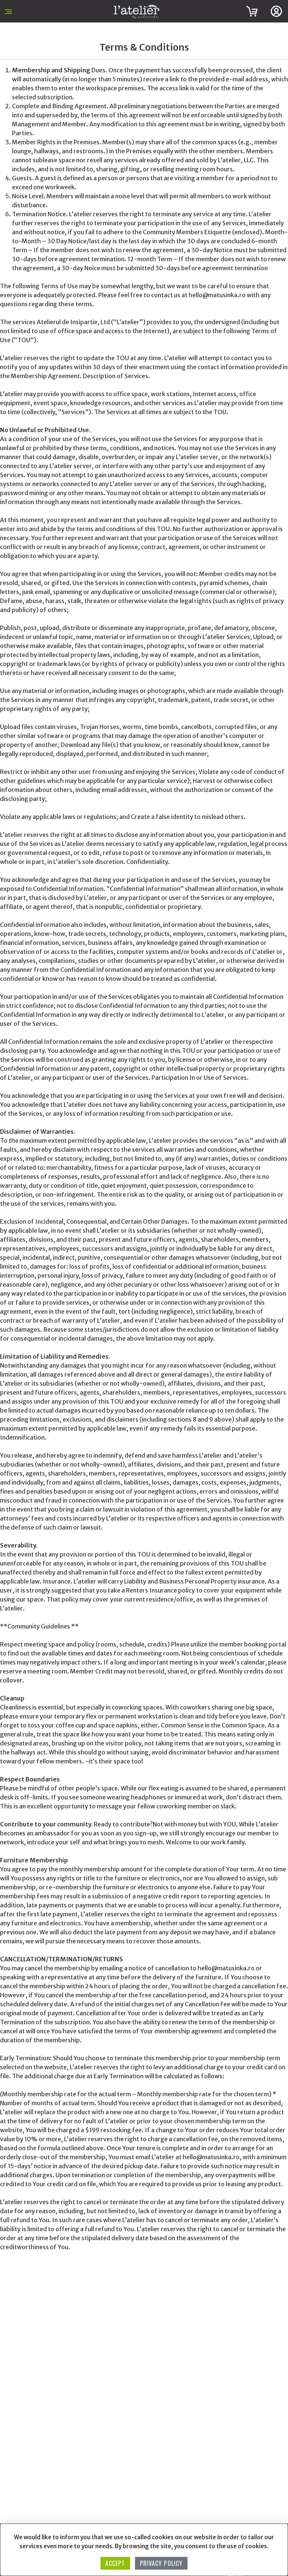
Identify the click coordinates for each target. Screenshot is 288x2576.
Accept (115, 2563)
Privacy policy (161, 2563)
